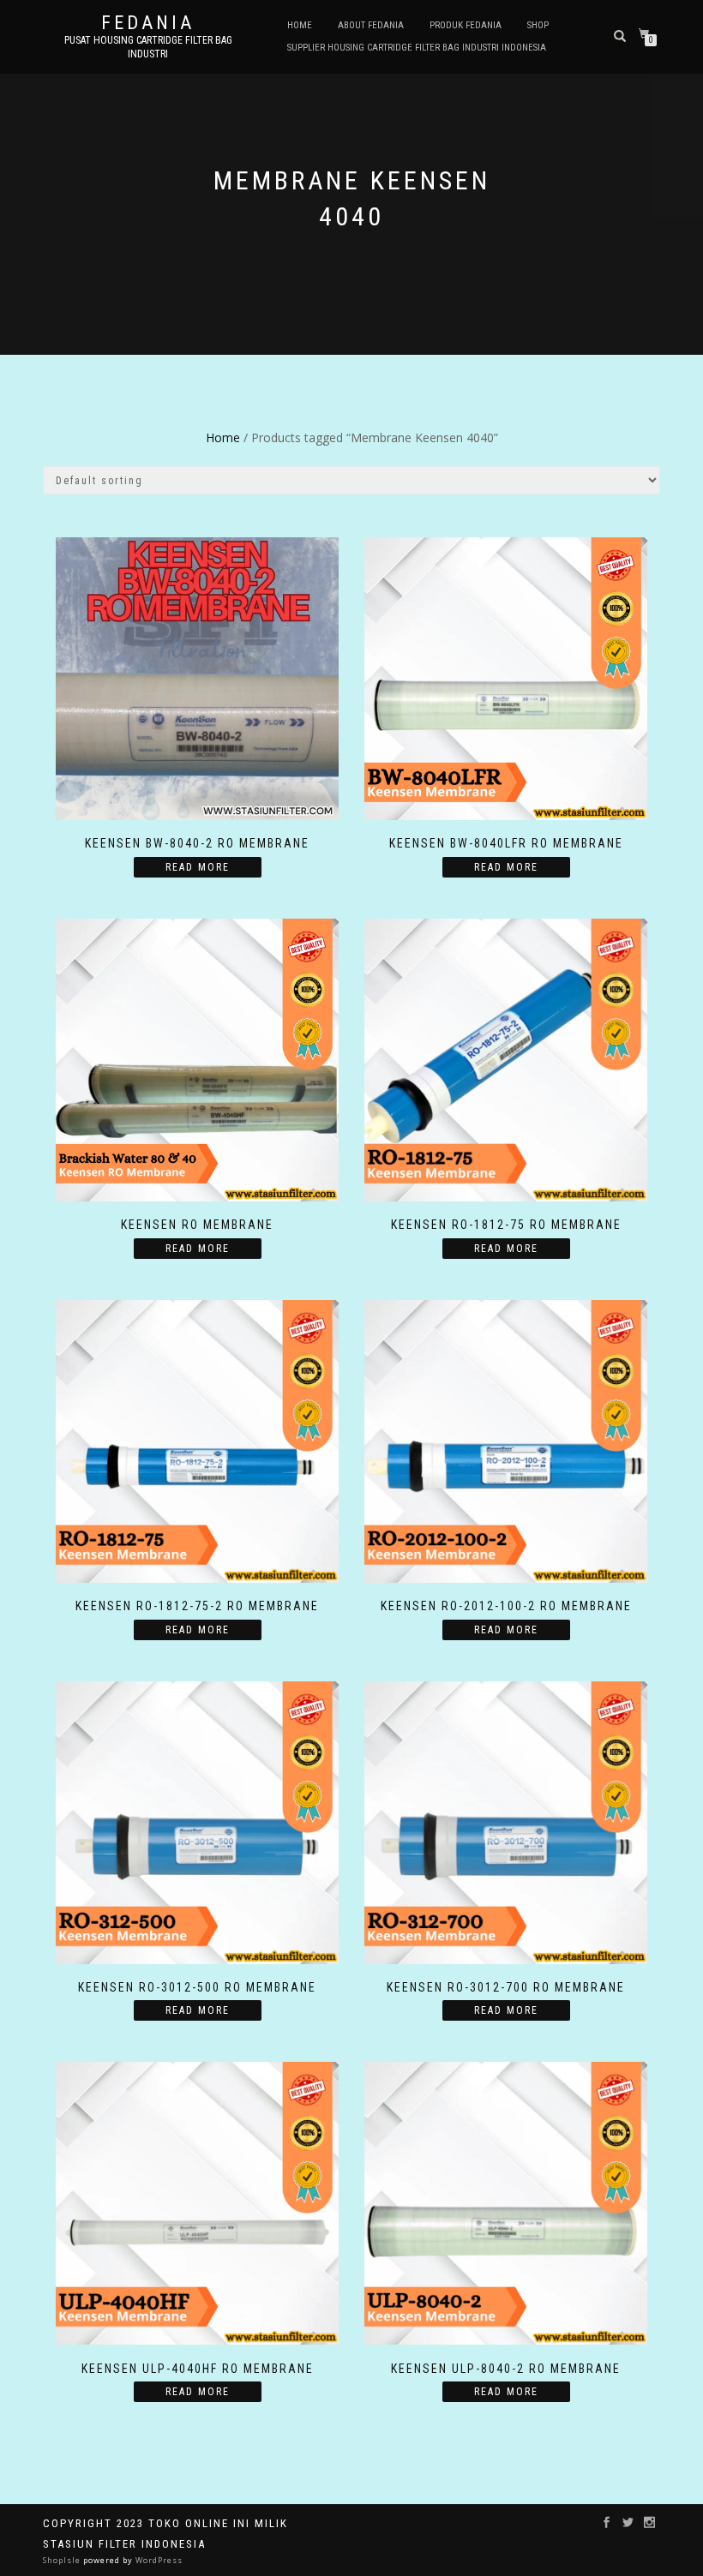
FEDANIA (148, 23)
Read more (198, 867)
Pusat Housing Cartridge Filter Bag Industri (148, 47)
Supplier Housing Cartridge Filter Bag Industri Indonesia (417, 48)
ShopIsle (63, 2560)
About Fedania (371, 25)
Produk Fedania (466, 25)
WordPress (158, 2560)
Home (300, 25)
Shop (538, 25)
